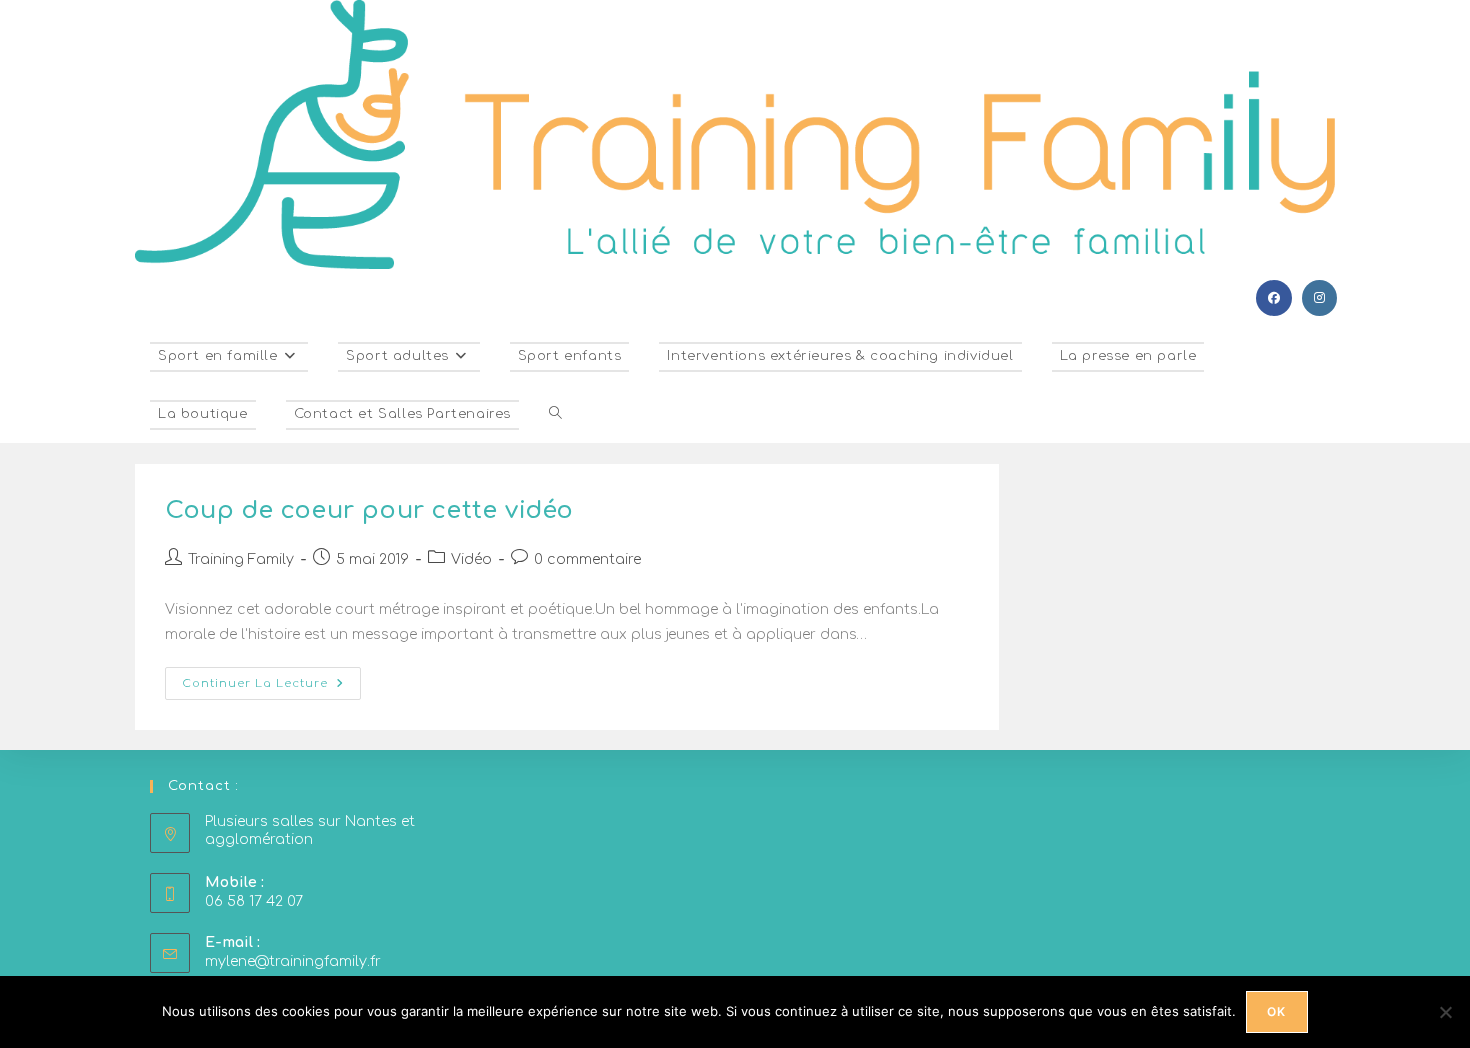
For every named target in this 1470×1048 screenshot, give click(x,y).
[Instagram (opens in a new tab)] (1319, 298)
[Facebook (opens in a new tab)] (1274, 298)
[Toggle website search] (555, 414)
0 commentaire (587, 559)
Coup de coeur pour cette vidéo (369, 510)
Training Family (241, 559)
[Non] (1445, 1012)
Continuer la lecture (271, 678)
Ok (1276, 1011)
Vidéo (471, 559)
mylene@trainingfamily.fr (293, 961)
